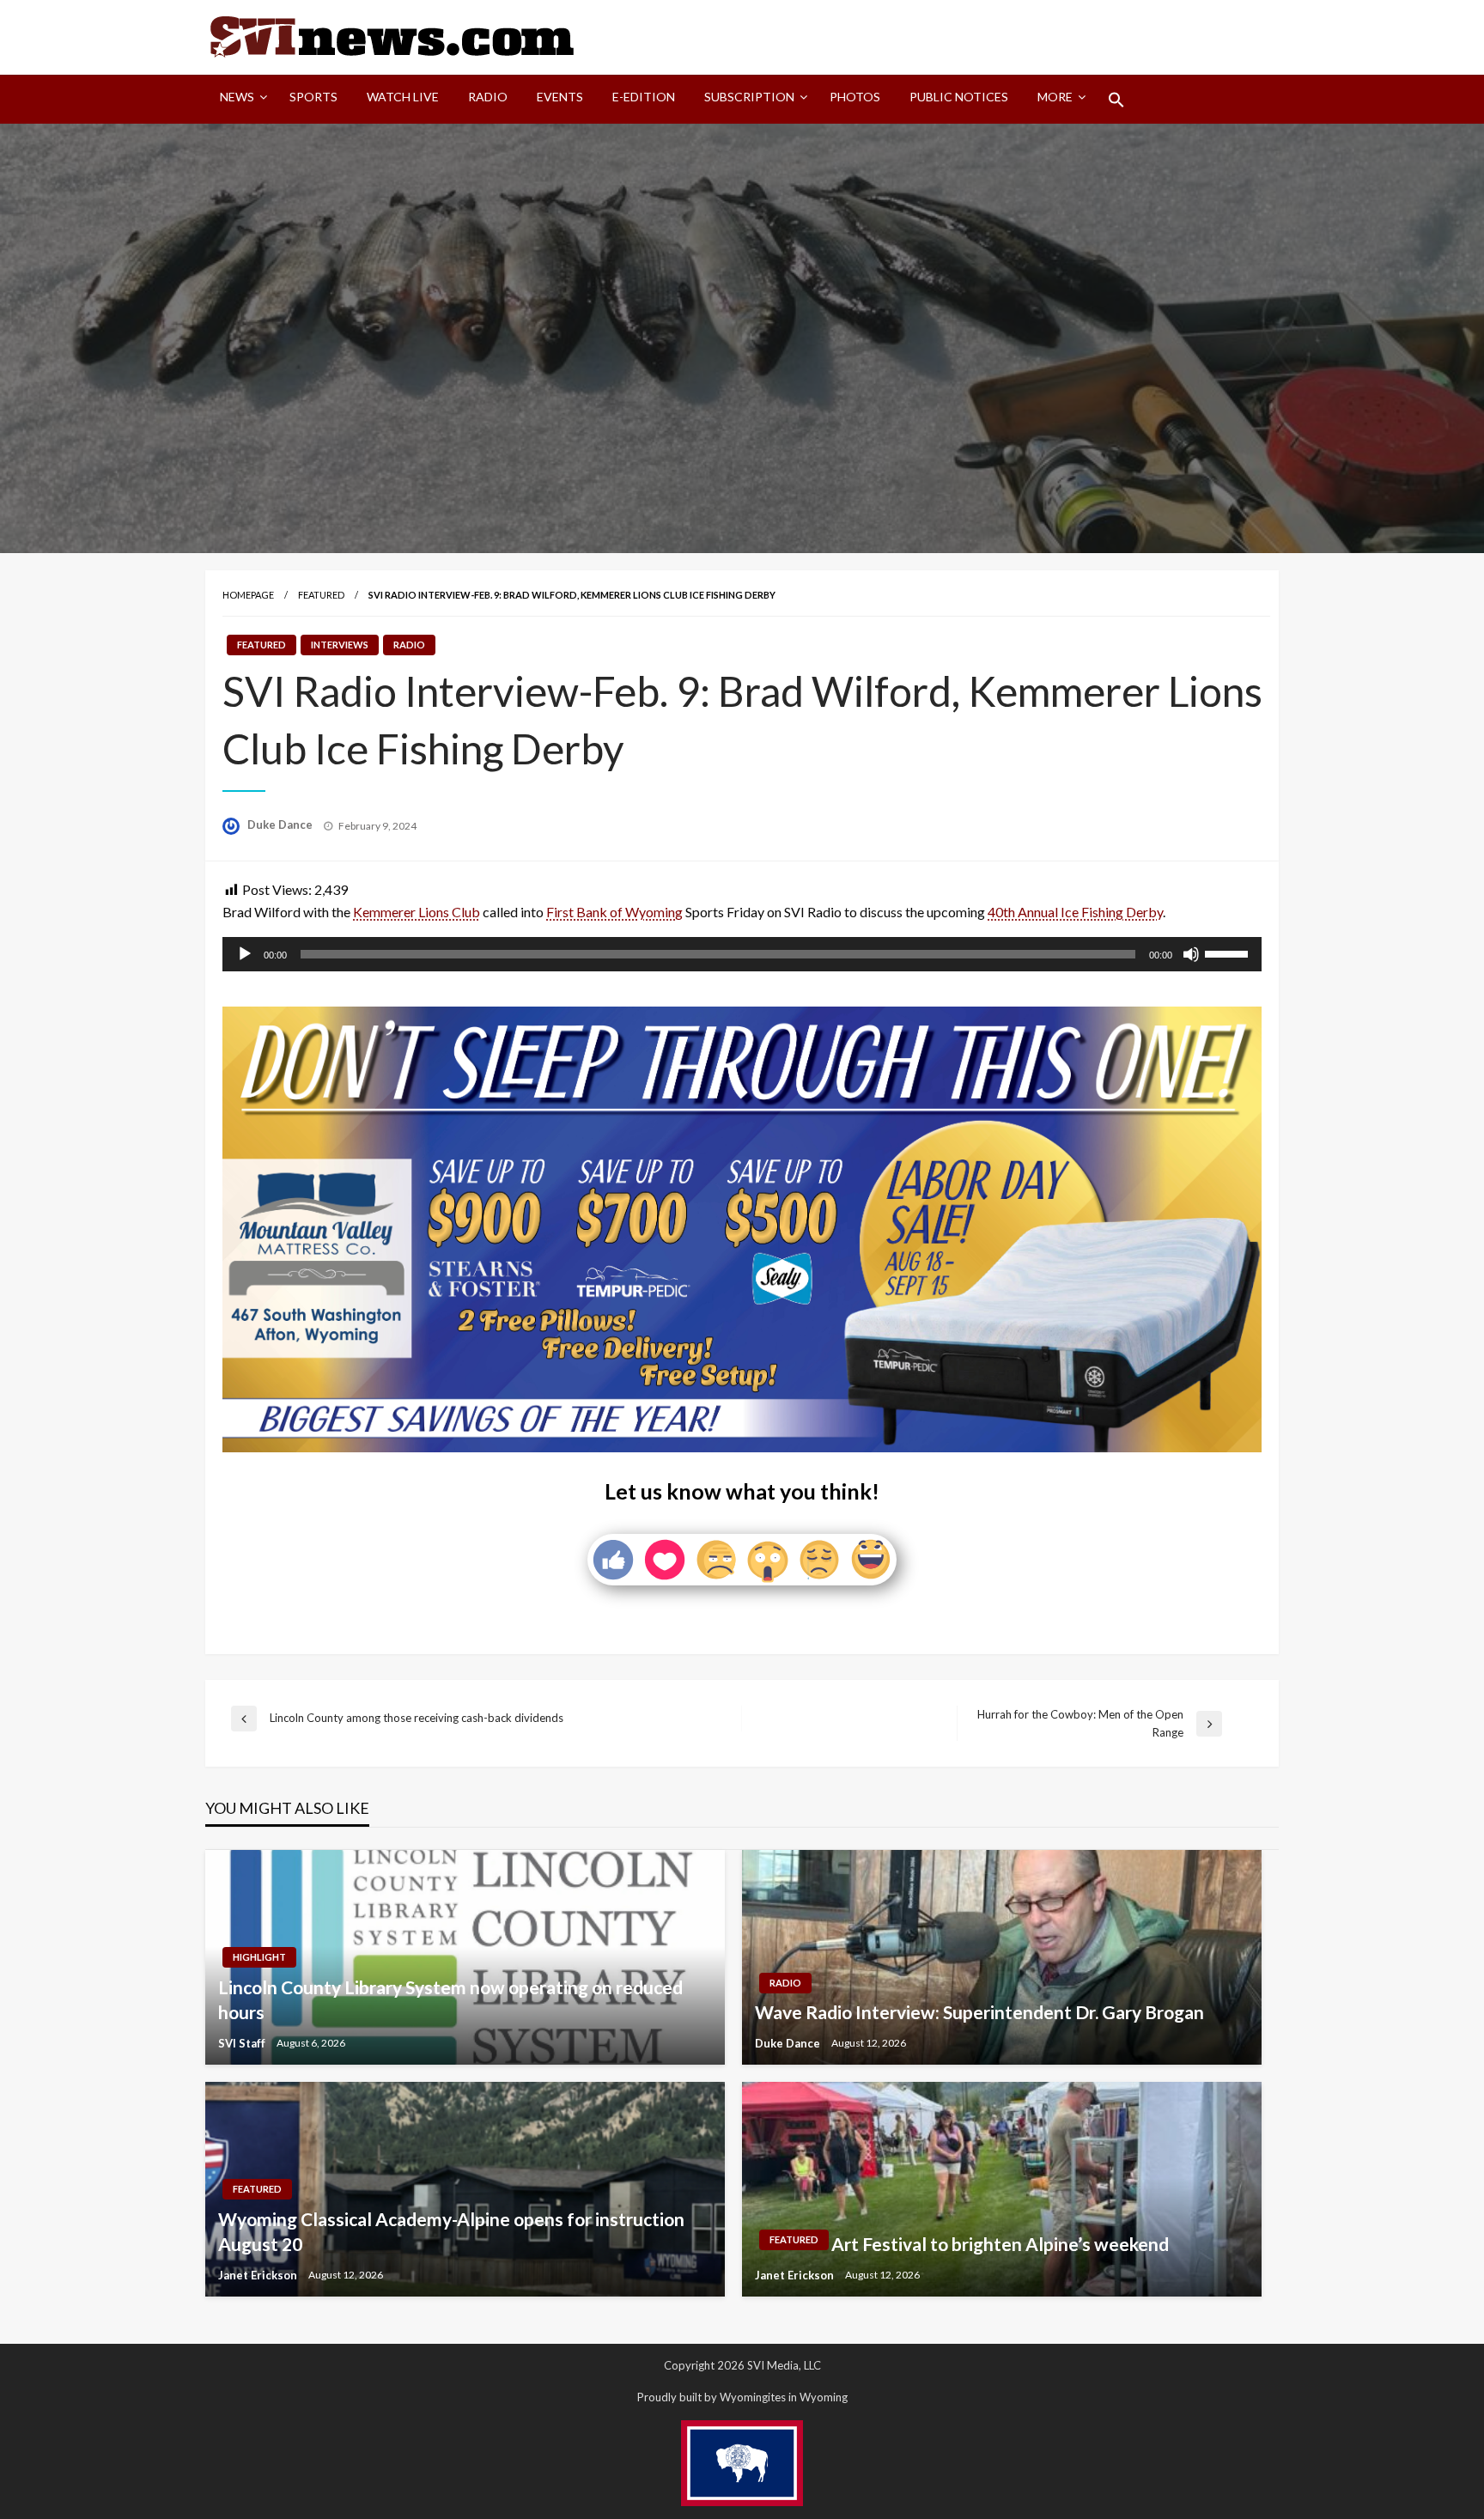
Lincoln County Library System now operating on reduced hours (450, 1999)
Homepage (248, 595)
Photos (855, 97)
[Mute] (1191, 954)
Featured (321, 595)
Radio (488, 97)
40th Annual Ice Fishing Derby (1075, 912)
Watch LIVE (403, 97)
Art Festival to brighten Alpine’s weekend (1000, 2244)
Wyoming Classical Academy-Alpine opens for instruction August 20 (451, 2231)
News (237, 97)
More (1055, 97)
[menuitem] (240, 100)
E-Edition (644, 97)
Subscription (749, 97)
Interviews (340, 645)
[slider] (1229, 952)
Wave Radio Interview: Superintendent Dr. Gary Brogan (979, 2012)
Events (560, 97)
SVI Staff (243, 2043)
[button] (1116, 100)
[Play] (245, 954)
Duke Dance (281, 824)
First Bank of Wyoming (614, 912)
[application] (742, 954)
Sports (313, 97)
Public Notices (959, 97)
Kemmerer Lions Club (417, 912)
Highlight (259, 1957)
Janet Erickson (259, 2275)
